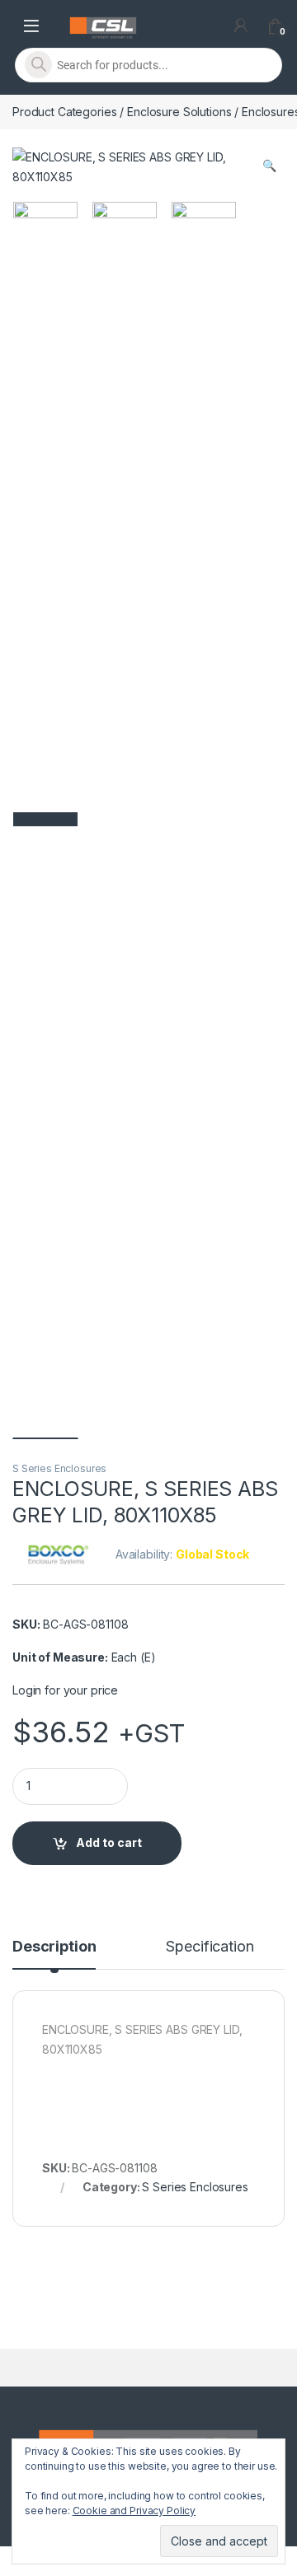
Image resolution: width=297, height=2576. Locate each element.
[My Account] (241, 26)
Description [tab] (54, 1947)
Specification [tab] (210, 1947)
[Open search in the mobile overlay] (148, 65)
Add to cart (109, 1842)
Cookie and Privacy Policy (134, 2511)
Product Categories (64, 112)
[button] (269, 166)
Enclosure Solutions (179, 112)
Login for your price (65, 1690)
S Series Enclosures (59, 1468)
